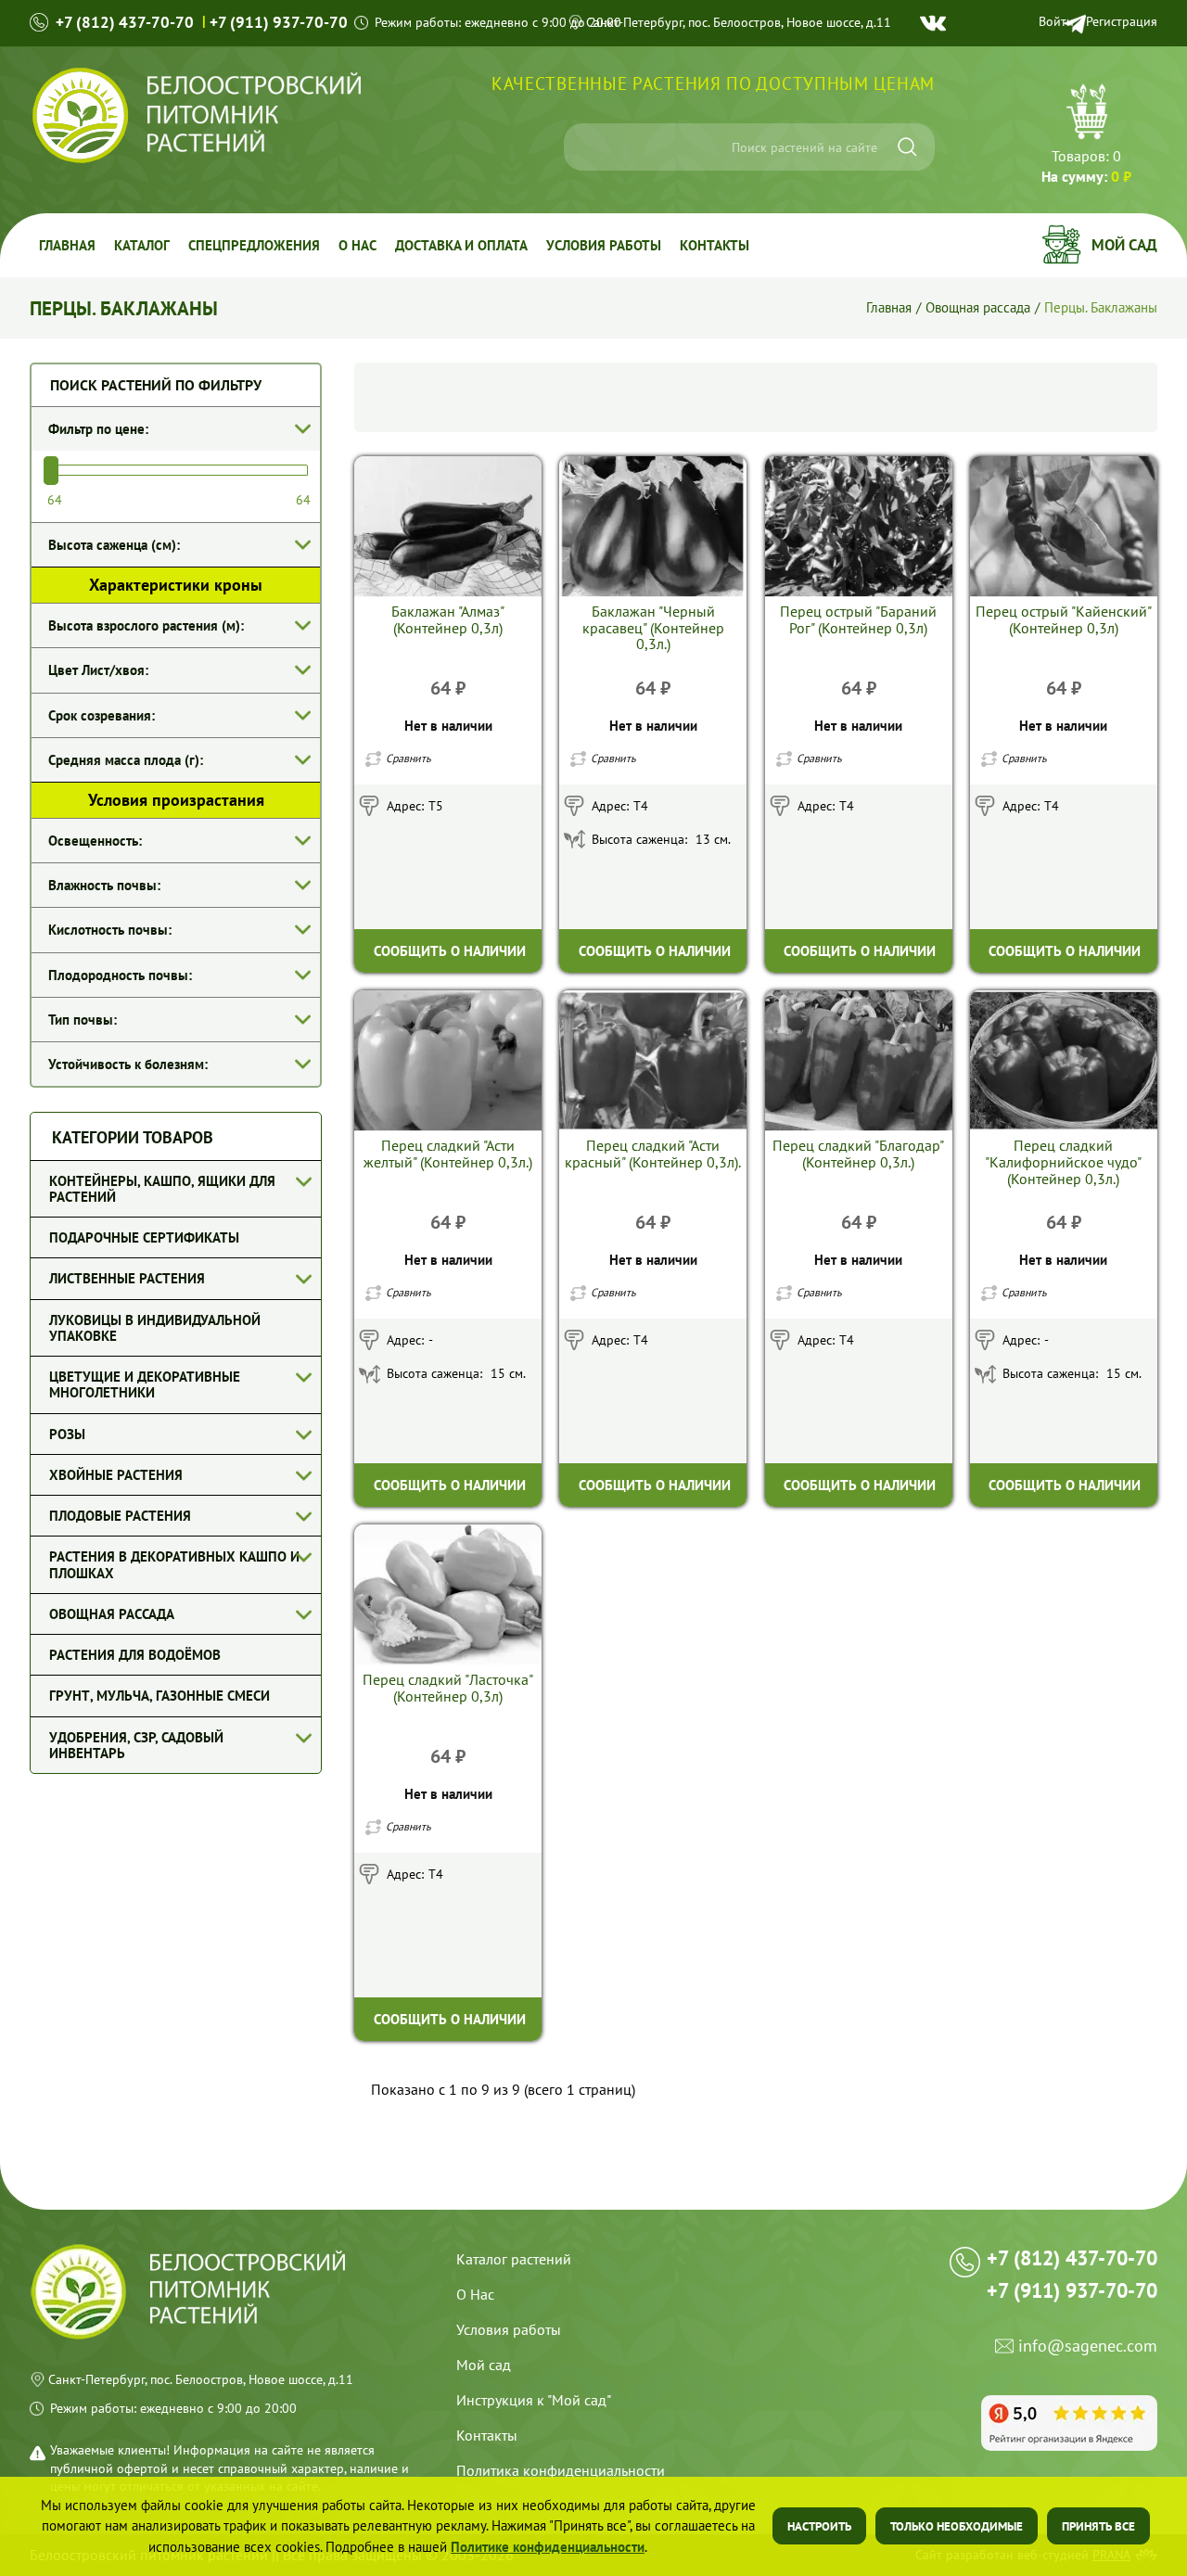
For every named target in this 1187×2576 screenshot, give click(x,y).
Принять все (1098, 2526)
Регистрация (1122, 21)
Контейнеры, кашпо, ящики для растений (162, 1189)
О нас (357, 245)
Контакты (715, 245)
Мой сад (1124, 245)
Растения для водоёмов (135, 1655)
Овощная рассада (978, 307)
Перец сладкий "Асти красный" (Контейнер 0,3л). (653, 1154)
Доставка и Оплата (461, 245)
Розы (67, 1434)
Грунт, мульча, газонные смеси (160, 1696)
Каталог (142, 245)
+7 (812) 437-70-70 (125, 22)
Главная (67, 245)
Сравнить (408, 758)
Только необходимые (957, 2526)
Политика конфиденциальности (561, 2470)
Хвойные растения (116, 1475)
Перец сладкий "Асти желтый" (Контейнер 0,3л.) (448, 1154)
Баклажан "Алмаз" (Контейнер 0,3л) (448, 619)
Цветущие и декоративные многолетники (145, 1384)
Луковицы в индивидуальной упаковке (155, 1328)
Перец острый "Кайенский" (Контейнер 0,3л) (1064, 619)
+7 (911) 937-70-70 (279, 22)
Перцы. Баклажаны (1101, 307)
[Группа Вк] (933, 23)
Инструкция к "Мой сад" (534, 2400)
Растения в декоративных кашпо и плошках (174, 1564)
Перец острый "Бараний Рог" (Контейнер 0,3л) (858, 619)
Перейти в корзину (1086, 136)
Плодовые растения (120, 1516)
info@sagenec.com (1088, 2346)
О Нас (475, 2294)
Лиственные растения (127, 1278)
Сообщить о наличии (450, 951)
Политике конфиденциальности (548, 2547)
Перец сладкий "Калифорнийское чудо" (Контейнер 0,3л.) (1063, 1162)
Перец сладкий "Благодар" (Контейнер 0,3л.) (858, 1154)
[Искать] (907, 147)
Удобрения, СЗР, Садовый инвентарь (136, 1745)
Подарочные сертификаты (144, 1237)
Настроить (819, 2526)
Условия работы (604, 245)
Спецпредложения (254, 245)
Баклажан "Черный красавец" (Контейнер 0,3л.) (653, 628)
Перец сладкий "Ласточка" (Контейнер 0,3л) (448, 1688)
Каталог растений (514, 2259)
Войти (1056, 21)
